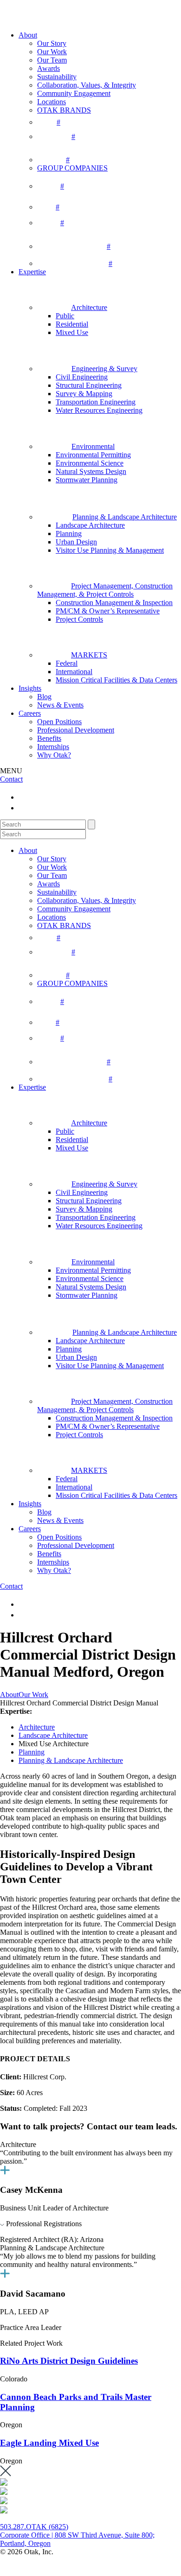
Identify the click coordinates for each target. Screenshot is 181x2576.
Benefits (49, 738)
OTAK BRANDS (64, 110)
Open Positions (59, 722)
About (28, 35)
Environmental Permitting (93, 455)
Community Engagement (74, 93)
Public (65, 316)
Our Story (52, 43)
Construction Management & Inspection (114, 603)
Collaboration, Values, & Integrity (87, 85)
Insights (30, 688)
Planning (69, 534)
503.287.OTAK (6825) (34, 2527)
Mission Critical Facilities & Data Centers (116, 680)
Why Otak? (54, 755)
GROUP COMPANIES (72, 168)
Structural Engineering (89, 385)
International (74, 672)
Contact (11, 779)
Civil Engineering (82, 377)
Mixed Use (72, 332)
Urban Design (76, 542)
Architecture (37, 1727)
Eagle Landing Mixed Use (49, 2443)
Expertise (32, 272)
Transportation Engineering (96, 402)
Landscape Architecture (90, 525)
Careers (30, 713)
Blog (44, 697)
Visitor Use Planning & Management (110, 550)
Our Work (52, 52)
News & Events (60, 705)
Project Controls (79, 619)
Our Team (52, 60)
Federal (67, 663)
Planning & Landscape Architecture (71, 1760)
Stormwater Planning (87, 480)
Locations (52, 102)
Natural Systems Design (91, 471)
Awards (48, 68)
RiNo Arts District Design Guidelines (69, 2361)
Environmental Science (90, 463)
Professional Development (76, 730)
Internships (53, 747)
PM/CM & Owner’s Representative (108, 611)
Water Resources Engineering (99, 410)
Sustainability (57, 77)
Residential (72, 324)
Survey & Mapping (84, 394)
